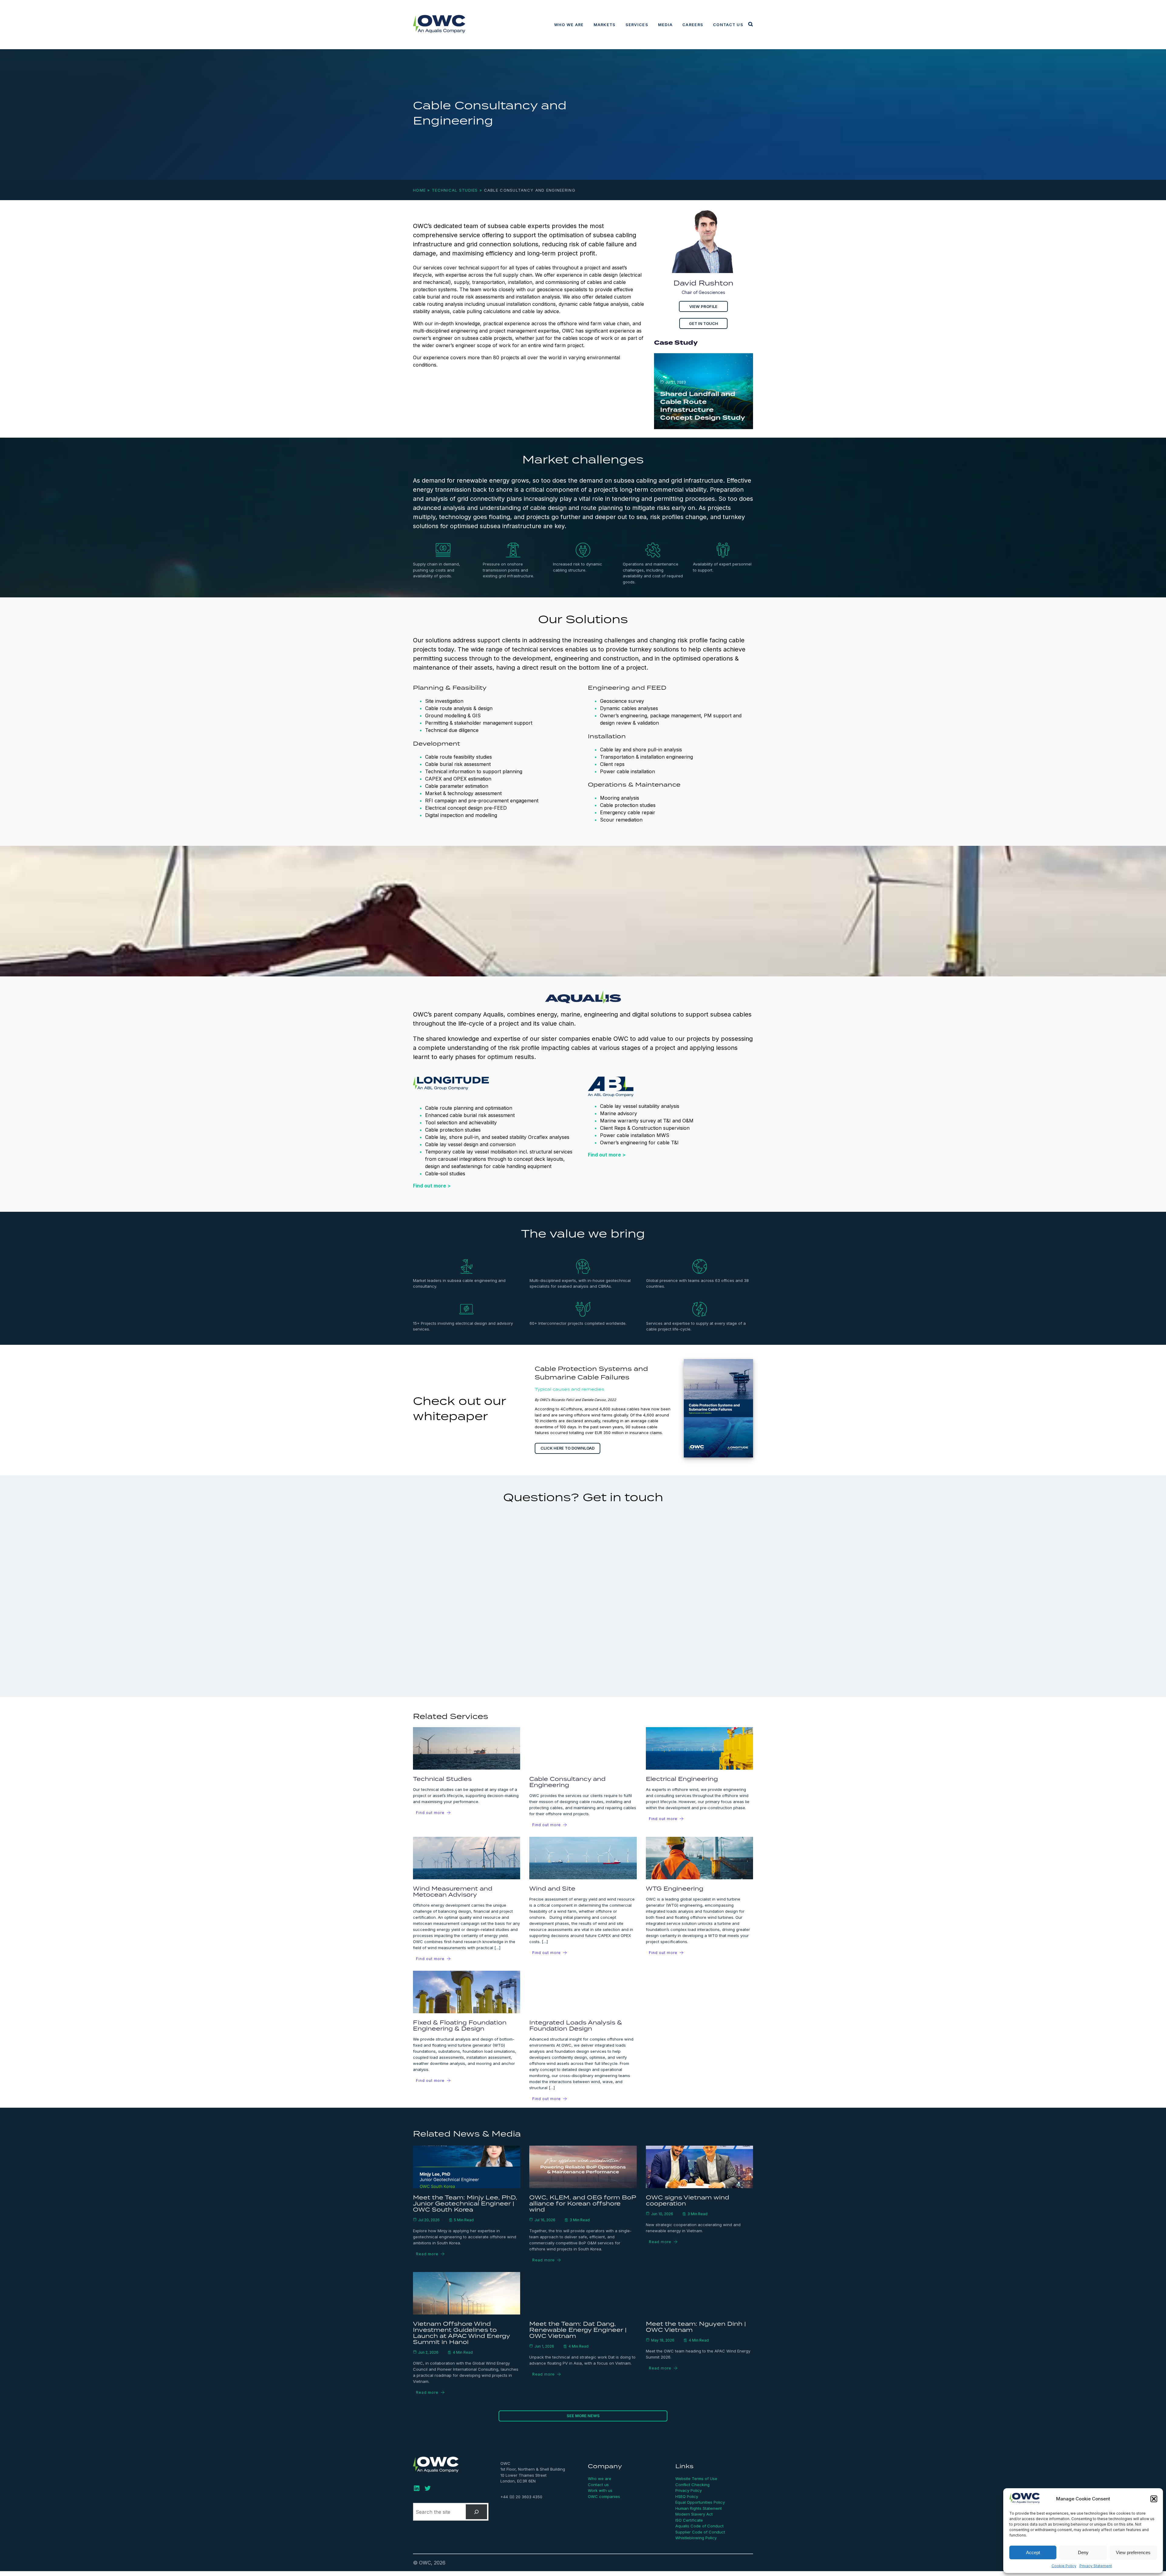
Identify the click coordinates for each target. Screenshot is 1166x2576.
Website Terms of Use (696, 2479)
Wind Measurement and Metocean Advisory (453, 1891)
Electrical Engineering (682, 1779)
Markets (605, 25)
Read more (427, 2254)
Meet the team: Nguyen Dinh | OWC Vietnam (696, 2327)
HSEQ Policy (687, 2496)
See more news (583, 2416)
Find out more (430, 1813)
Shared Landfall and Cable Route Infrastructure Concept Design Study (703, 406)
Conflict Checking (692, 2485)
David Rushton (703, 283)
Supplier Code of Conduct (700, 2532)
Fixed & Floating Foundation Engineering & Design (460, 2025)
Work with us (600, 2490)
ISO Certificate (689, 2520)
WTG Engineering (675, 1888)
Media (665, 25)
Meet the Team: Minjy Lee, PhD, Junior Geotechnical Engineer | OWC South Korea (465, 2203)
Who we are (569, 25)
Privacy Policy (689, 2490)
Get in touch (704, 324)
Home (419, 190)
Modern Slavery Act (694, 2514)
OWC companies (604, 2496)
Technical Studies (455, 190)
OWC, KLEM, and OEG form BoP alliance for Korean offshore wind (583, 2203)
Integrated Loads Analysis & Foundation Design (576, 2025)
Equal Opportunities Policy (700, 2502)
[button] (1154, 2499)
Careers (693, 25)
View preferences (1133, 2552)
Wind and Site (552, 1888)
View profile (703, 306)
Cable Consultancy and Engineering (567, 1782)
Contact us (728, 25)
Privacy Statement (1096, 2566)
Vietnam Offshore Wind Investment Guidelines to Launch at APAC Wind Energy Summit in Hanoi (461, 2333)
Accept (1033, 2552)
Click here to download (568, 1448)
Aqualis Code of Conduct (699, 2526)
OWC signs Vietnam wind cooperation (687, 2200)
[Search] (477, 2512)
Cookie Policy (1064, 2566)
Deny (1083, 2552)
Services (637, 25)
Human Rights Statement (699, 2508)
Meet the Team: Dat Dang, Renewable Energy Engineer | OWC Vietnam (578, 2330)
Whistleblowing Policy (696, 2538)
